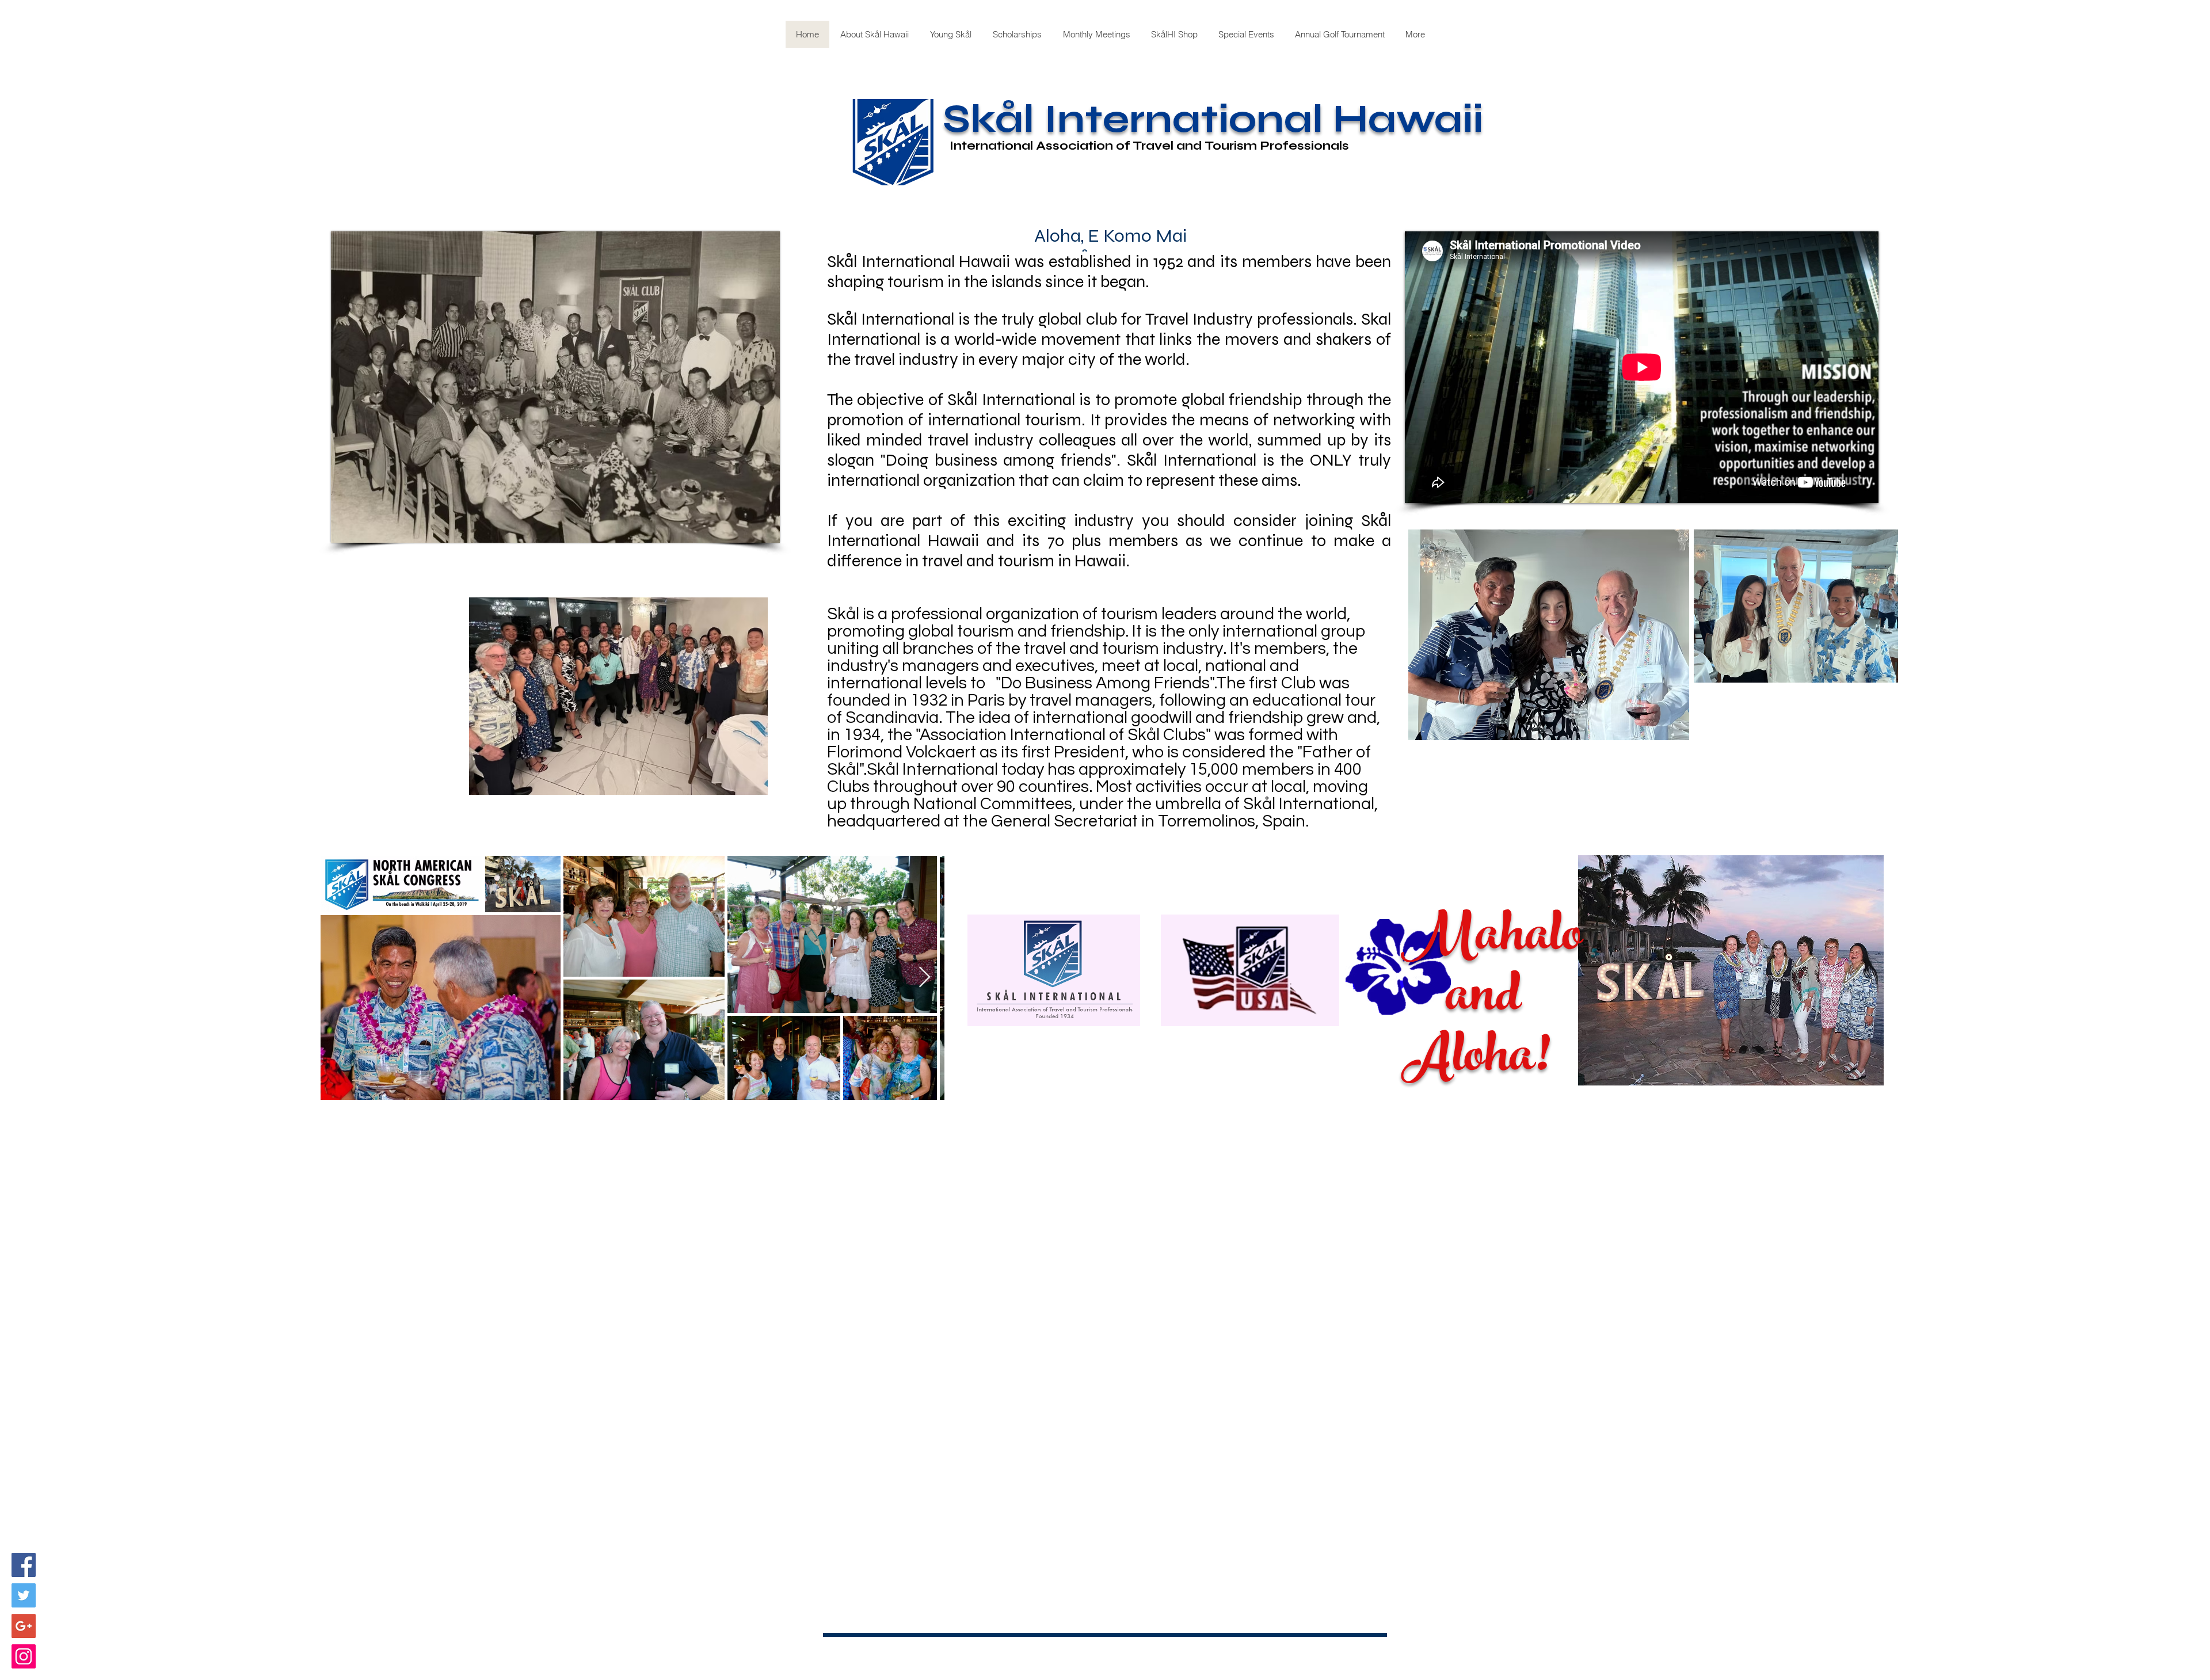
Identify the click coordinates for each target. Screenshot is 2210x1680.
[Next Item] (925, 978)
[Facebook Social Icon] (24, 1565)
